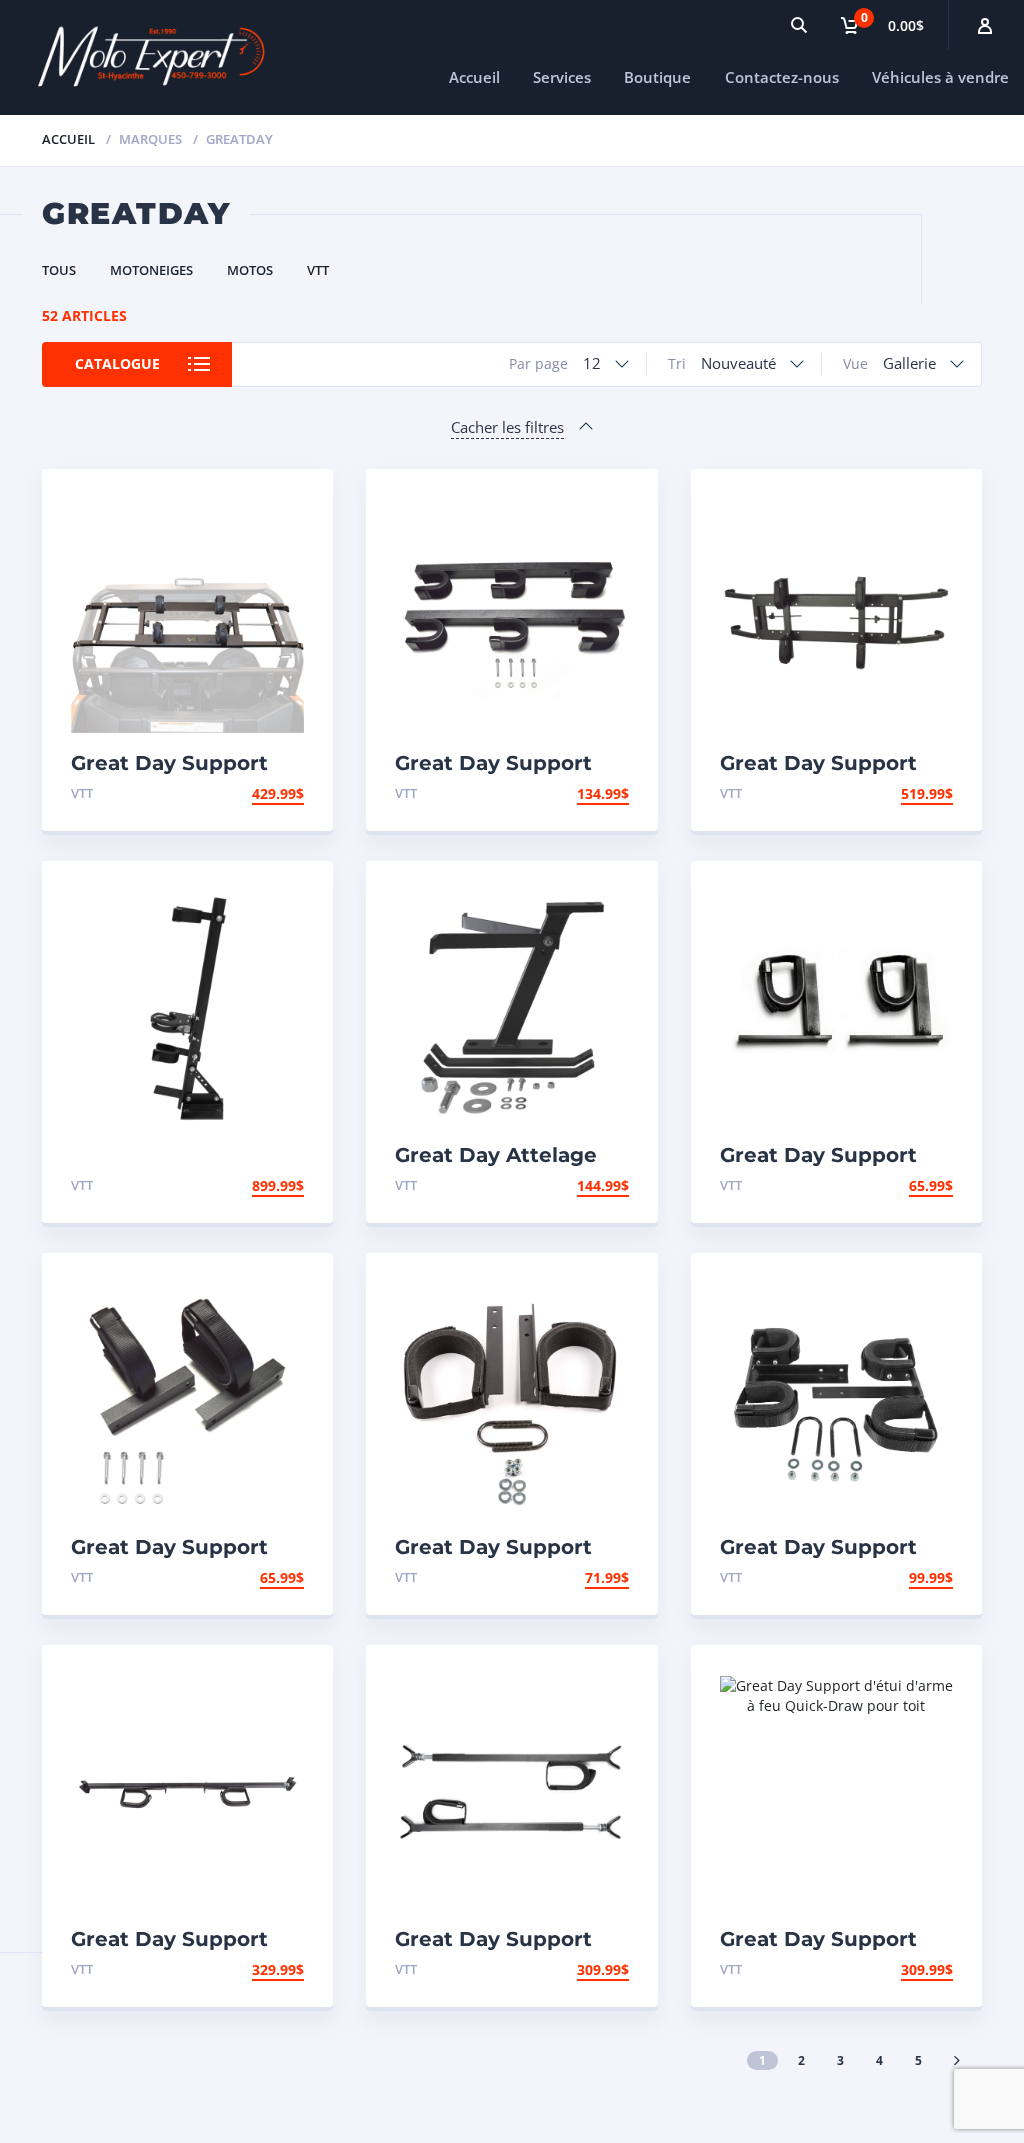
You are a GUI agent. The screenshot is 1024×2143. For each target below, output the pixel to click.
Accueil (474, 77)
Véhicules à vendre (940, 77)
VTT (318, 270)
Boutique (657, 77)
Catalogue (117, 363)
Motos (250, 270)
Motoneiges (151, 270)
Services (562, 77)
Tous (59, 270)
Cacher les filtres (507, 427)
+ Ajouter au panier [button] (226, 793)
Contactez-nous (782, 77)
